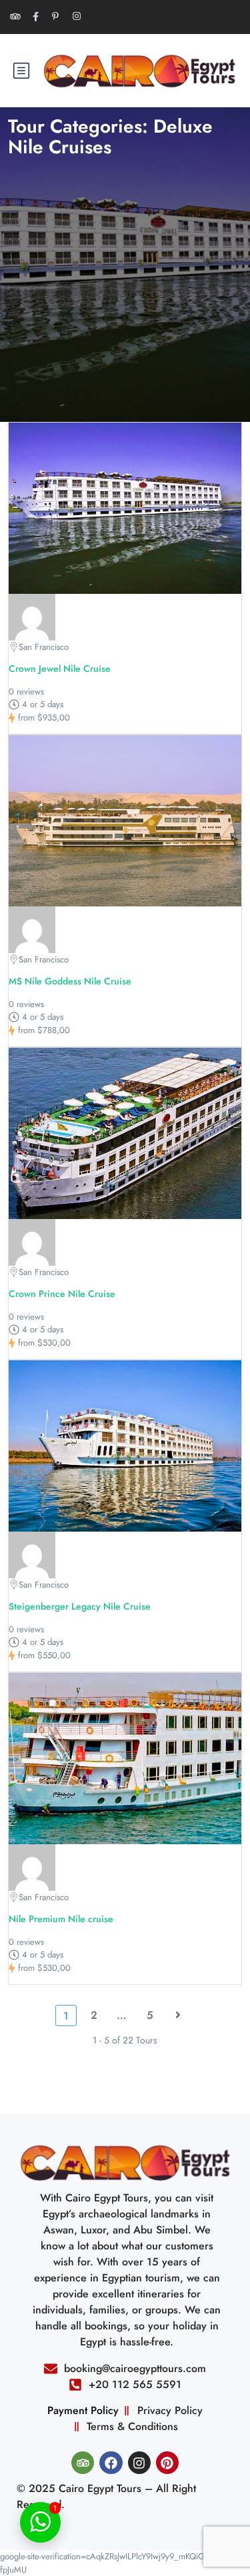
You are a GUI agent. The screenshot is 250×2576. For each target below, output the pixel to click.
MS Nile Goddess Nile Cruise (70, 981)
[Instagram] (139, 2463)
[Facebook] (111, 2463)
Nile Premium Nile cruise (61, 1919)
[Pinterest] (167, 2463)
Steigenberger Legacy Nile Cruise (80, 1606)
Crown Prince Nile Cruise (62, 1294)
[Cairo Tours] (32, 616)
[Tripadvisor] (83, 2463)
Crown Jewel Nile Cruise (60, 668)
